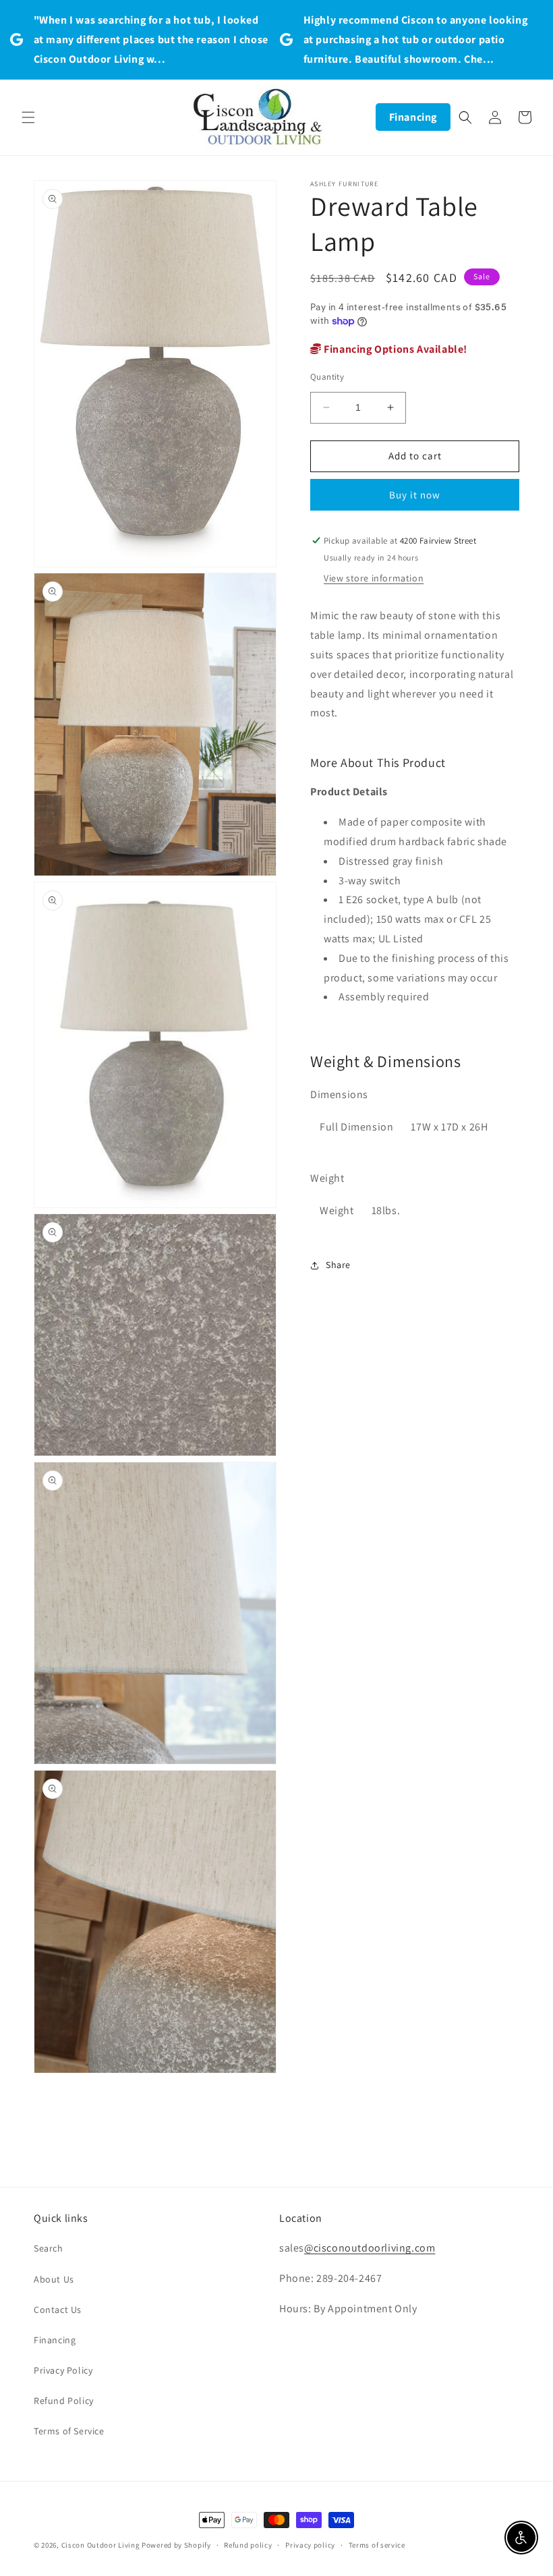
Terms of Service (69, 2431)
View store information (374, 578)
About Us (54, 2279)
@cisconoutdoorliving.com (370, 2248)
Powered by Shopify (176, 2545)
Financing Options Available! (395, 349)
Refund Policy (64, 2401)
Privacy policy (310, 2545)
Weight (327, 1178)
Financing (413, 117)
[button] (28, 117)
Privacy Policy (63, 2370)
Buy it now (415, 495)
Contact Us (58, 2310)
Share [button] (338, 1265)
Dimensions (339, 1094)
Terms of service (377, 2545)
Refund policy (248, 2545)
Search (49, 2248)
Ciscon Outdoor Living (101, 2545)
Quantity (327, 377)
